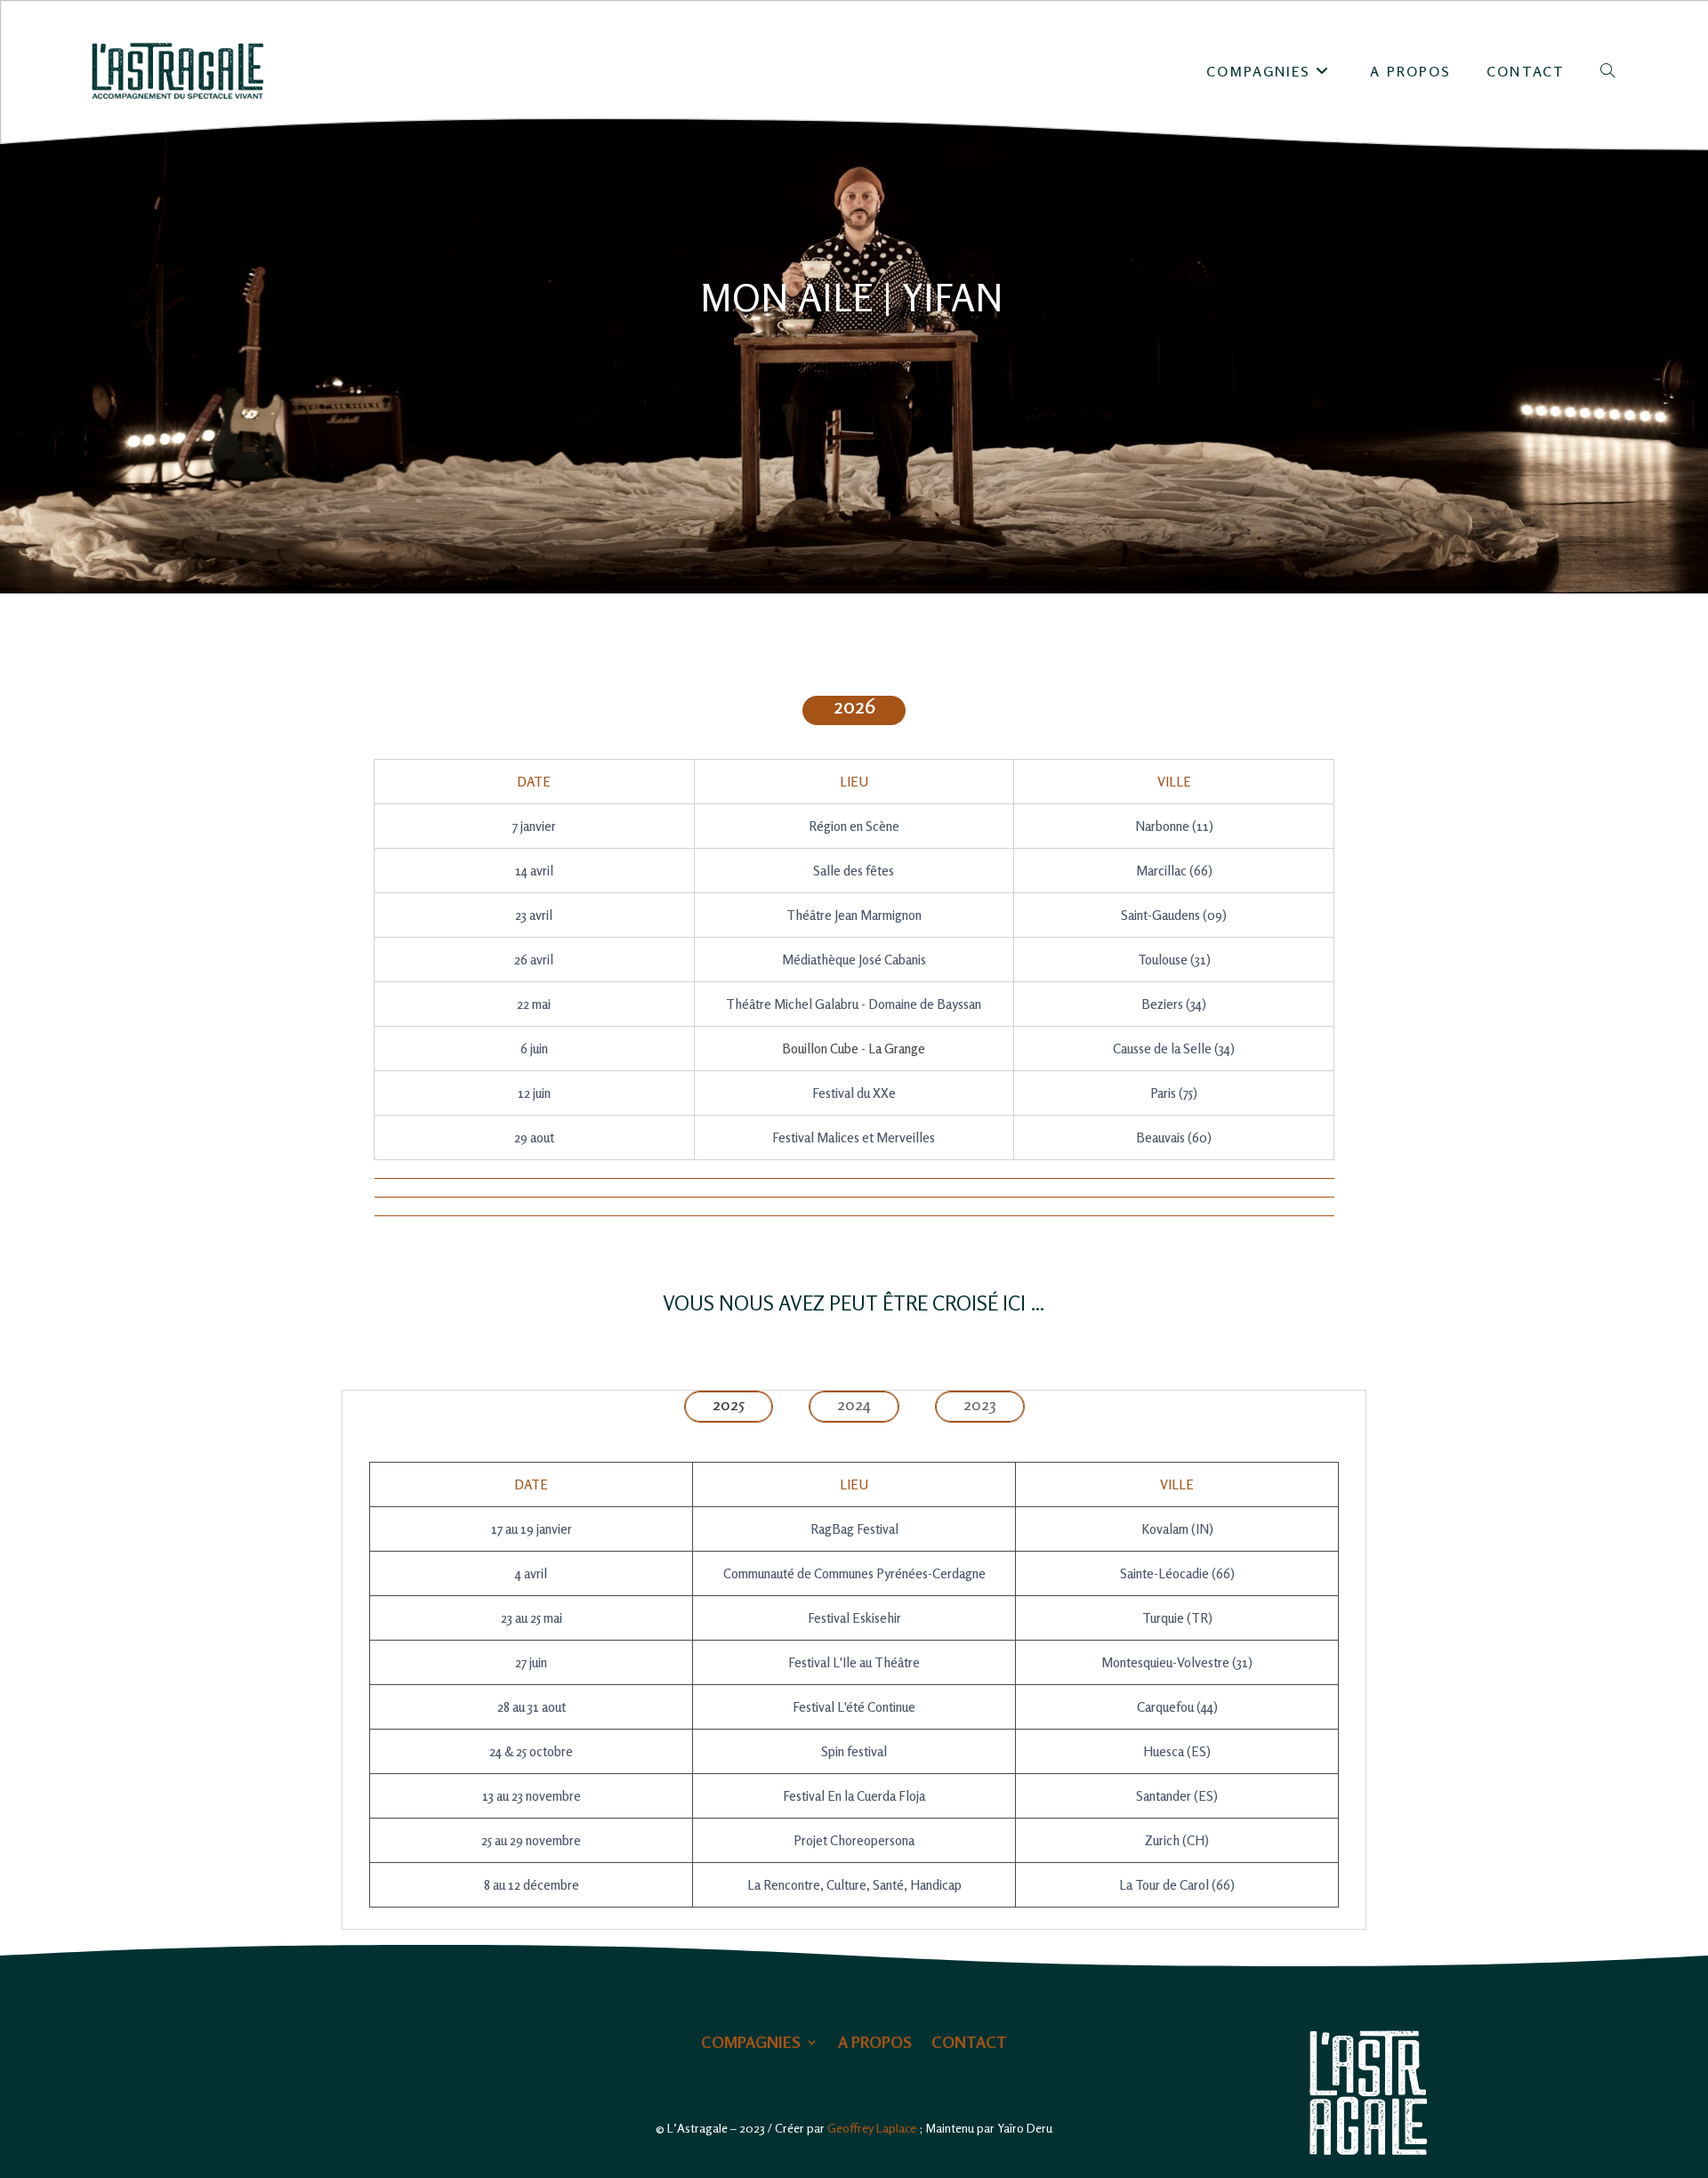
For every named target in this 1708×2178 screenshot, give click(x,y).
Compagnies (751, 2043)
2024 (854, 1404)
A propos (875, 2043)
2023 (980, 1404)
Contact (969, 2043)
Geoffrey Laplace (872, 2128)
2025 (729, 1404)
